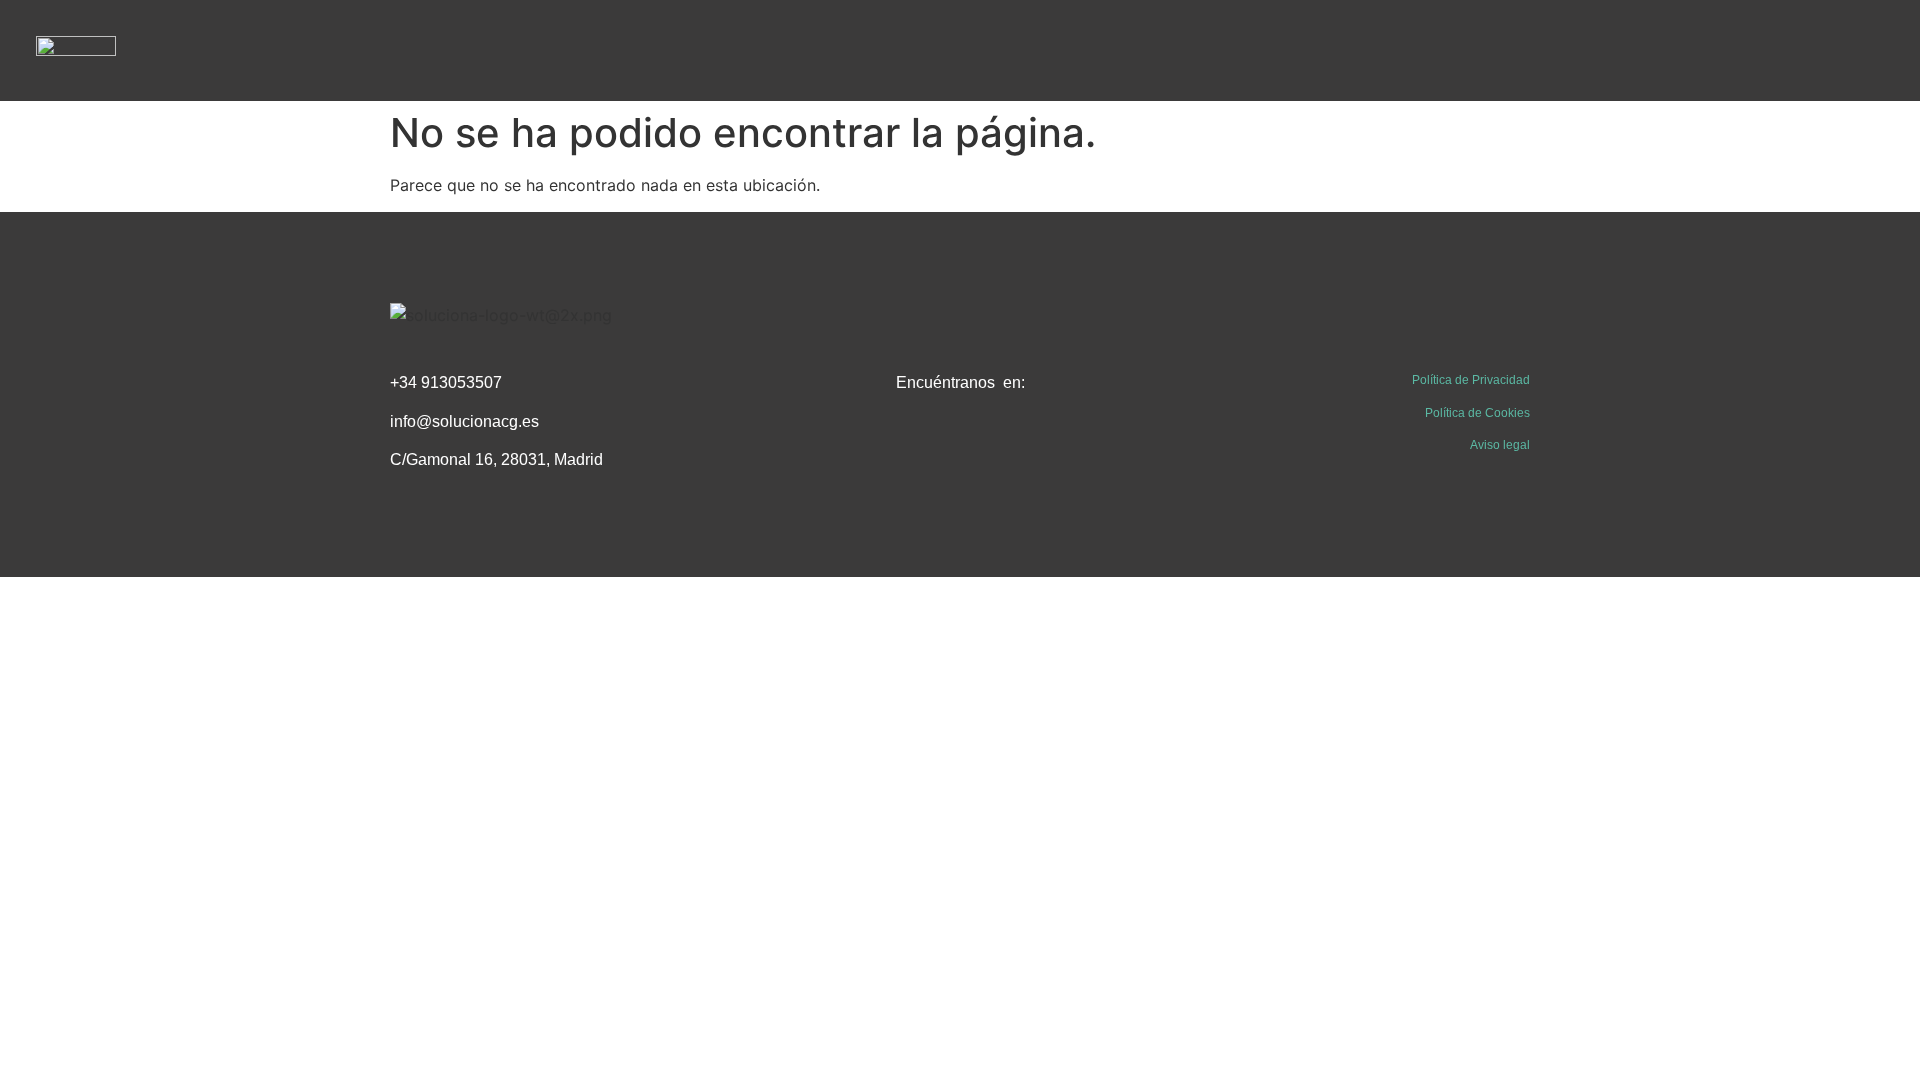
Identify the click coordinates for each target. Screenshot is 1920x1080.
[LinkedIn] (960, 450)
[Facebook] (915, 450)
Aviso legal (1500, 445)
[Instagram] (1005, 450)
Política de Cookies (1477, 413)
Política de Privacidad (1471, 380)
